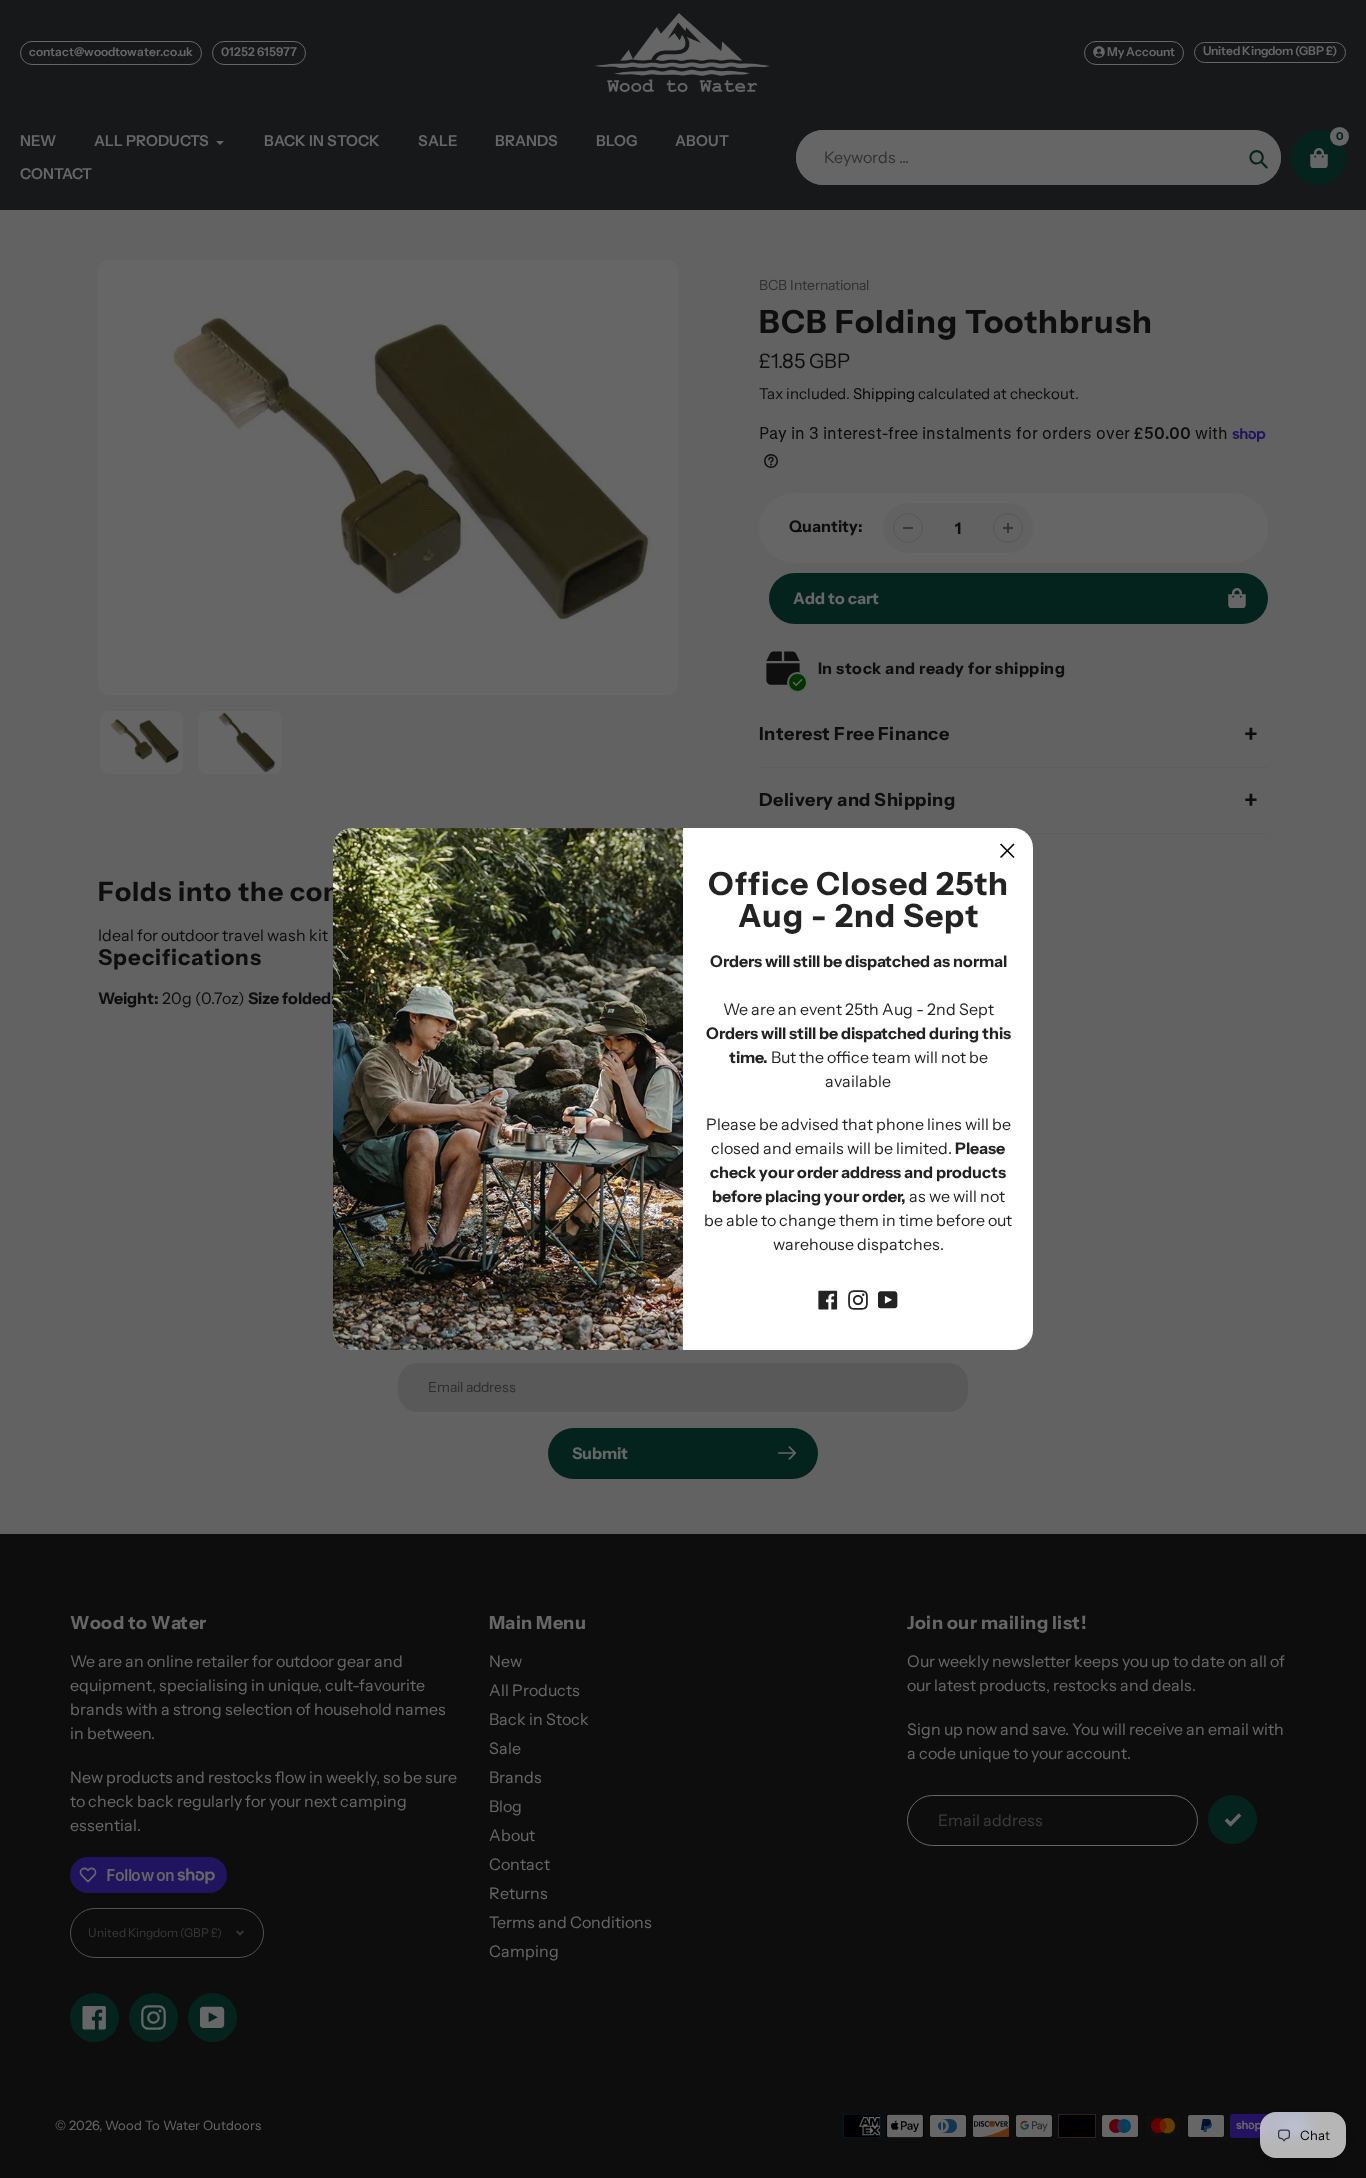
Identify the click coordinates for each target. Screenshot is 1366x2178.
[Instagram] (858, 1298)
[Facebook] (828, 1298)
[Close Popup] (1007, 850)
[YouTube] (888, 1298)
